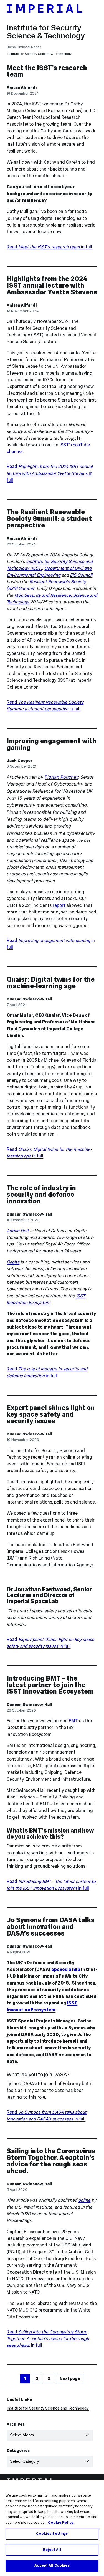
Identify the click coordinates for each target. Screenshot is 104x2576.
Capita (13, 1262)
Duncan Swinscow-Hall (30, 999)
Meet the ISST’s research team (47, 71)
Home (11, 47)
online (84, 2200)
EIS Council (81, 575)
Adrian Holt (18, 1231)
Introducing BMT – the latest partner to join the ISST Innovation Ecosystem (50, 1685)
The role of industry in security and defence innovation (41, 1194)
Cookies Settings (52, 2534)
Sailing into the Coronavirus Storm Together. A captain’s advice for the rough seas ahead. (51, 2161)
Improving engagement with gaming (51, 744)
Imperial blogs (29, 47)
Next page (70, 2379)
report (59, 905)
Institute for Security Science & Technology (46, 32)
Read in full (49, 247)
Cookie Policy (61, 2523)
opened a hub (66, 1969)
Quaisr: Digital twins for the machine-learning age (51, 983)
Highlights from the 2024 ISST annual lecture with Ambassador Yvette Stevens (52, 285)
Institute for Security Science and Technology (48, 2408)
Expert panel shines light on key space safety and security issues (51, 1414)
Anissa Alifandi (22, 88)
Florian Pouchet (61, 777)
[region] (52, 2528)
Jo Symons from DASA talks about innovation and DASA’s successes (51, 1927)
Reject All (52, 2550)
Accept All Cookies (52, 2565)
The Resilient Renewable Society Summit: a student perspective (49, 518)
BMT (73, 1721)
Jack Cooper (20, 761)
